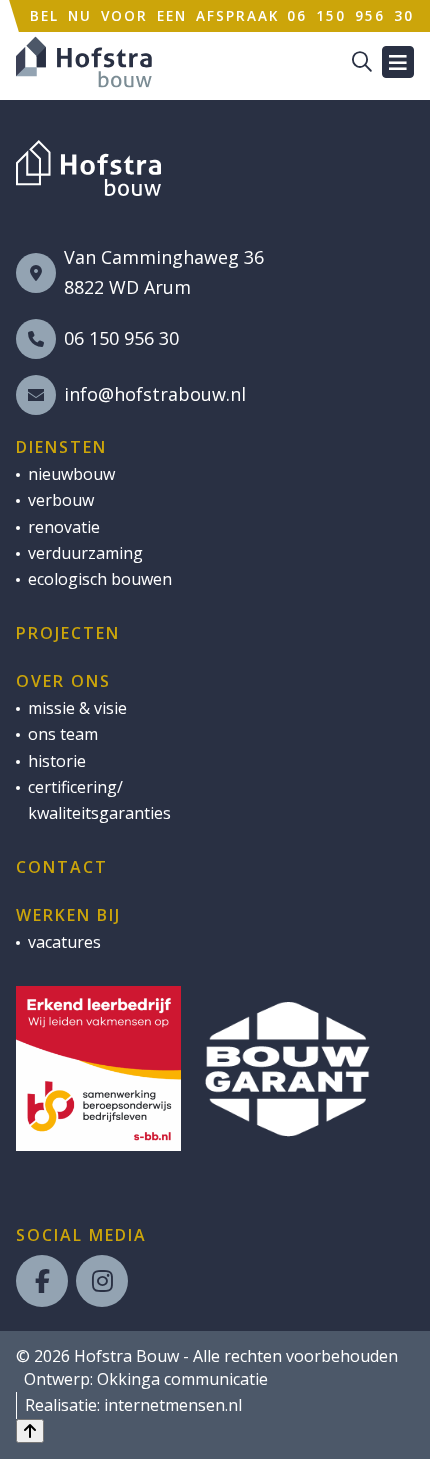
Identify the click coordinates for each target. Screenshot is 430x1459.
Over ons (63, 681)
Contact (62, 867)
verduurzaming (85, 553)
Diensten (61, 447)
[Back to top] (30, 1431)
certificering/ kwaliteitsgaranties (99, 800)
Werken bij (68, 915)
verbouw (61, 500)
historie (57, 761)
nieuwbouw (71, 474)
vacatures (64, 942)
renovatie (64, 527)
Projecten (68, 633)
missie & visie (77, 708)
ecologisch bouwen (100, 579)
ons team (63, 734)
